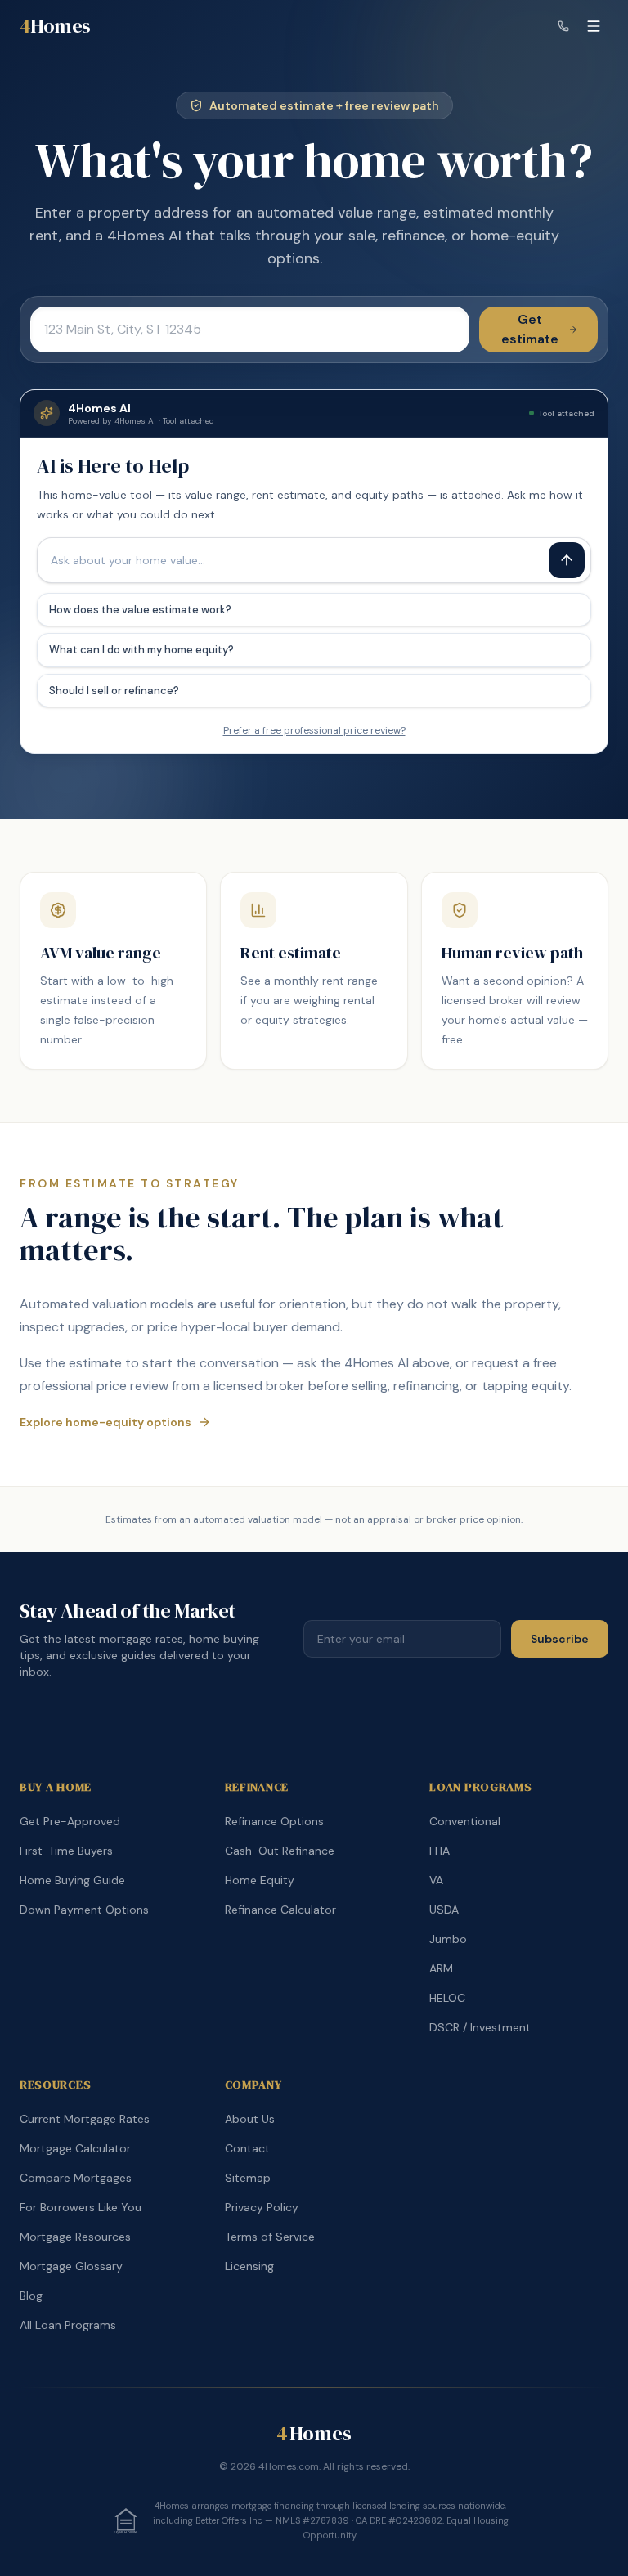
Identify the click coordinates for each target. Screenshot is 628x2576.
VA (436, 1880)
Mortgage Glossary (71, 2266)
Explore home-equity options (105, 1422)
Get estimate (530, 329)
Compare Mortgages (76, 2178)
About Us (250, 2119)
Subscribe (560, 1639)
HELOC (447, 1998)
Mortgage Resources (75, 2237)
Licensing (249, 2266)
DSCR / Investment (480, 2027)
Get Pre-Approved (70, 1821)
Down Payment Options (84, 1910)
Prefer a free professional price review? (314, 730)
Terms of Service (270, 2237)
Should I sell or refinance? (114, 691)
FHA (440, 1851)
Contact (247, 2148)
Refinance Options (274, 1821)
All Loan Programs (68, 2325)
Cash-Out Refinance (280, 1851)
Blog (31, 2296)
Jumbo (448, 1939)
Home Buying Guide (72, 1880)
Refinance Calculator (280, 1910)
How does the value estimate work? (140, 610)
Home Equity (260, 1880)
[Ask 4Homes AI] (567, 560)
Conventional (465, 1821)
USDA (444, 1910)
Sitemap (248, 2178)
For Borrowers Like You (81, 2207)
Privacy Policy (262, 2207)
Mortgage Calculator (75, 2148)
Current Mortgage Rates (85, 2119)
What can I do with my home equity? (141, 650)
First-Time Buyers (66, 1851)
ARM (441, 1968)
